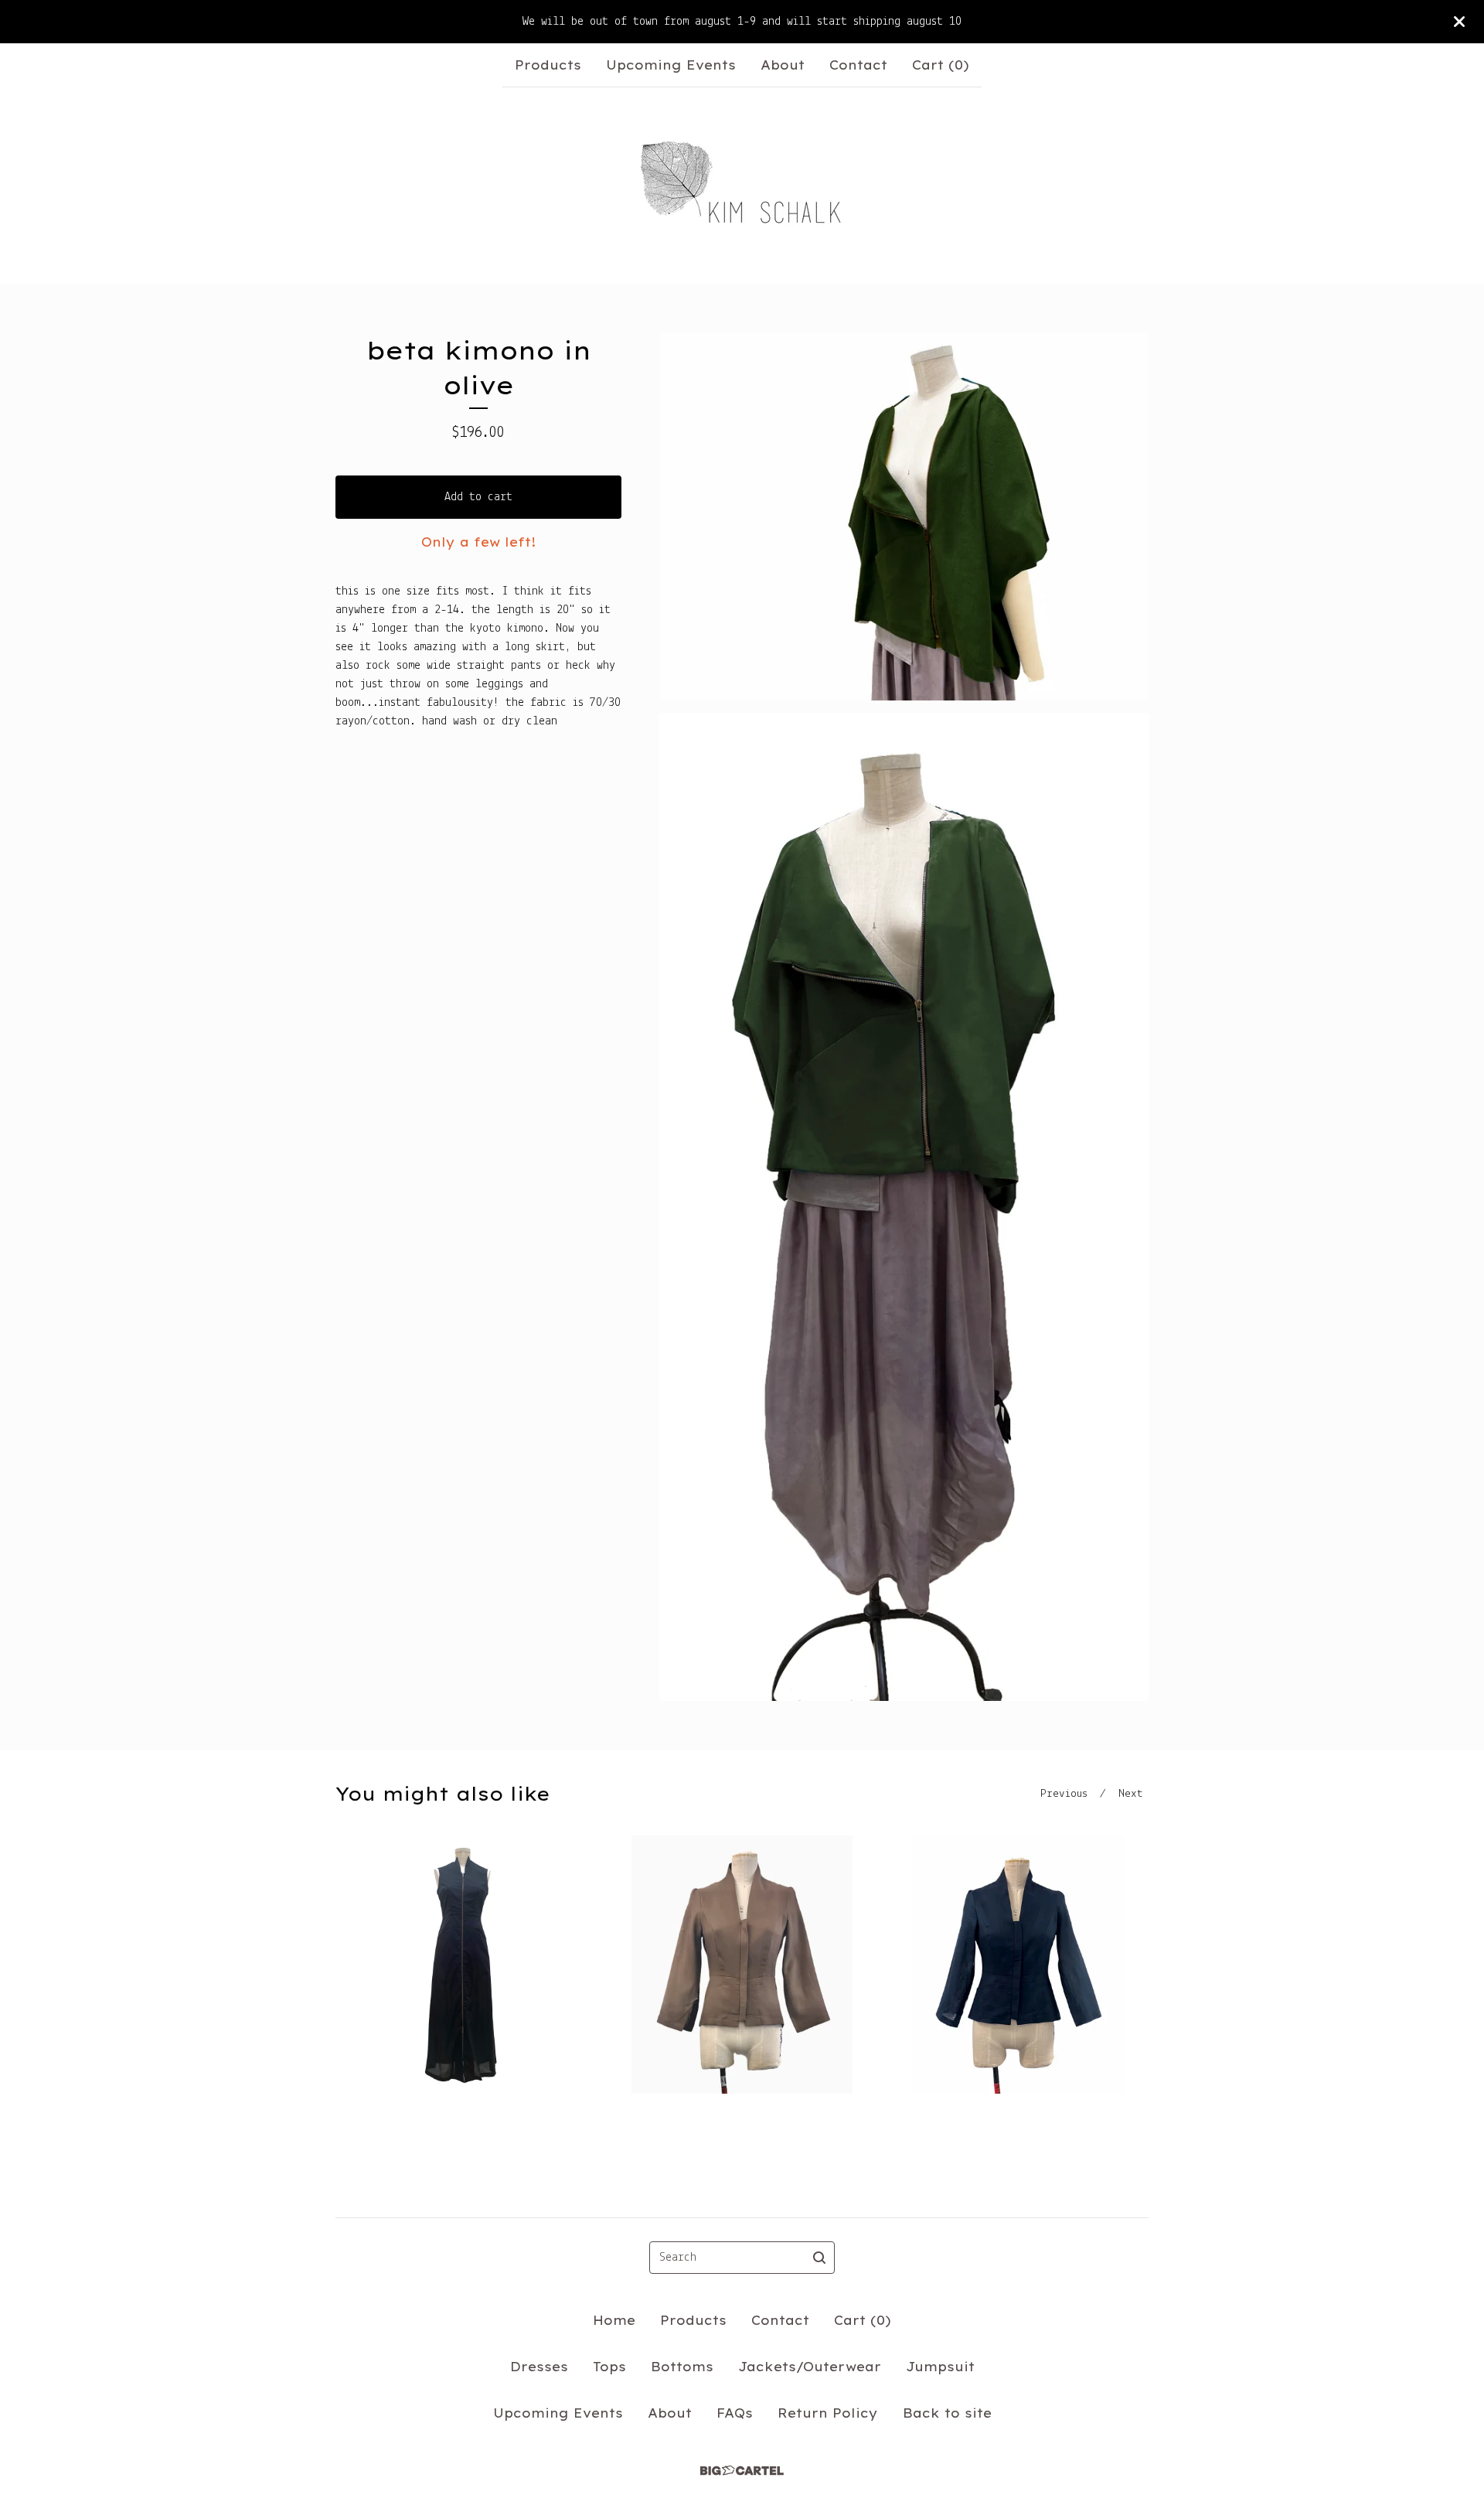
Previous (1064, 1794)
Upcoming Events (671, 65)
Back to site (947, 2413)
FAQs (735, 2413)
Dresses (539, 2367)
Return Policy (828, 2413)
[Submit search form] (819, 2258)
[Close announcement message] (1459, 22)
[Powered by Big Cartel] (742, 2471)
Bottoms (682, 2367)
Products (548, 65)
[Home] (742, 186)
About (783, 65)
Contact (858, 65)
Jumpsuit (940, 2367)
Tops (609, 2367)
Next (1130, 1794)
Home (614, 2320)
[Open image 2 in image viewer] (904, 1207)
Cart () (941, 65)
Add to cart (478, 497)
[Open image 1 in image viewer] (904, 517)
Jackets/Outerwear (810, 2367)
